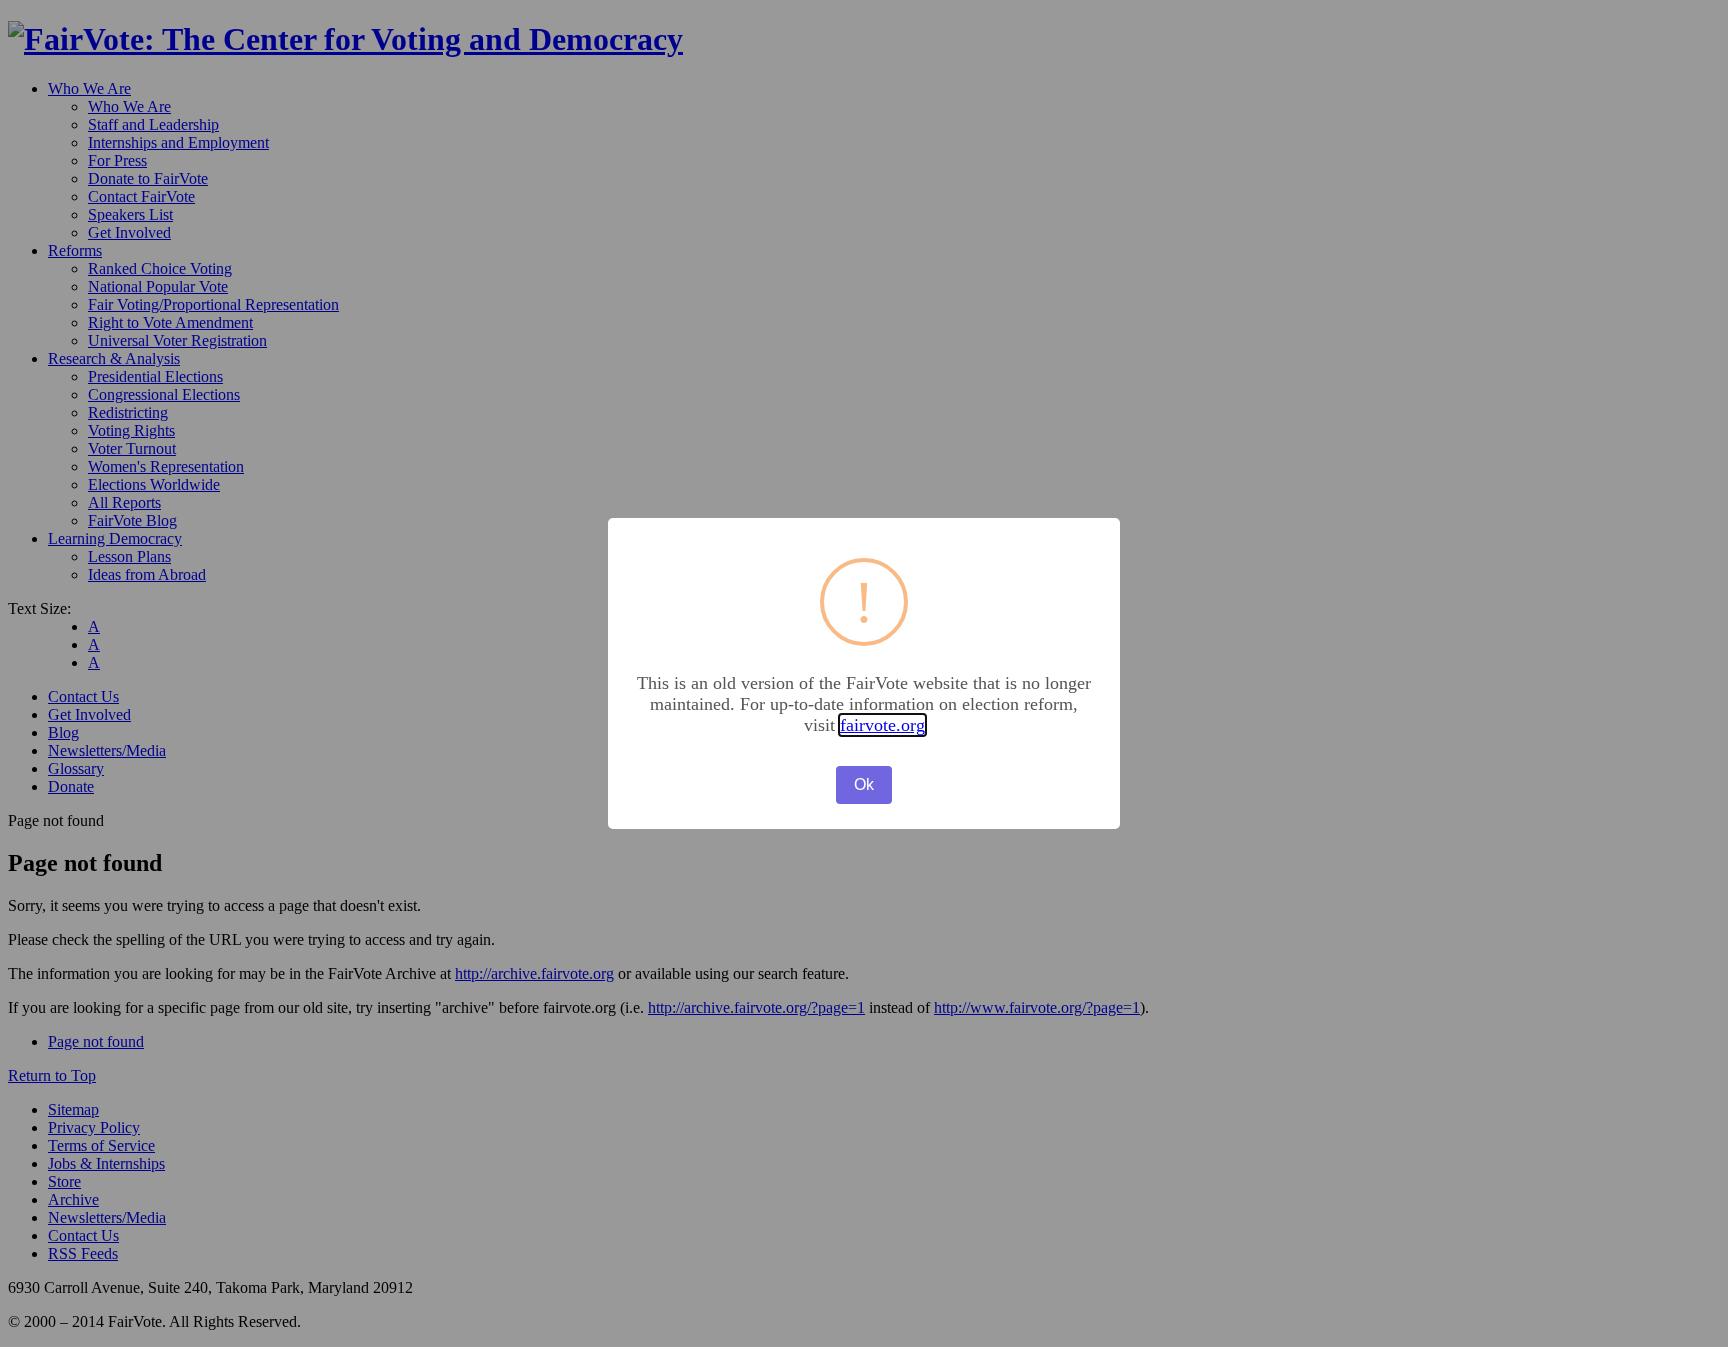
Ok (864, 784)
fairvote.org (882, 725)
